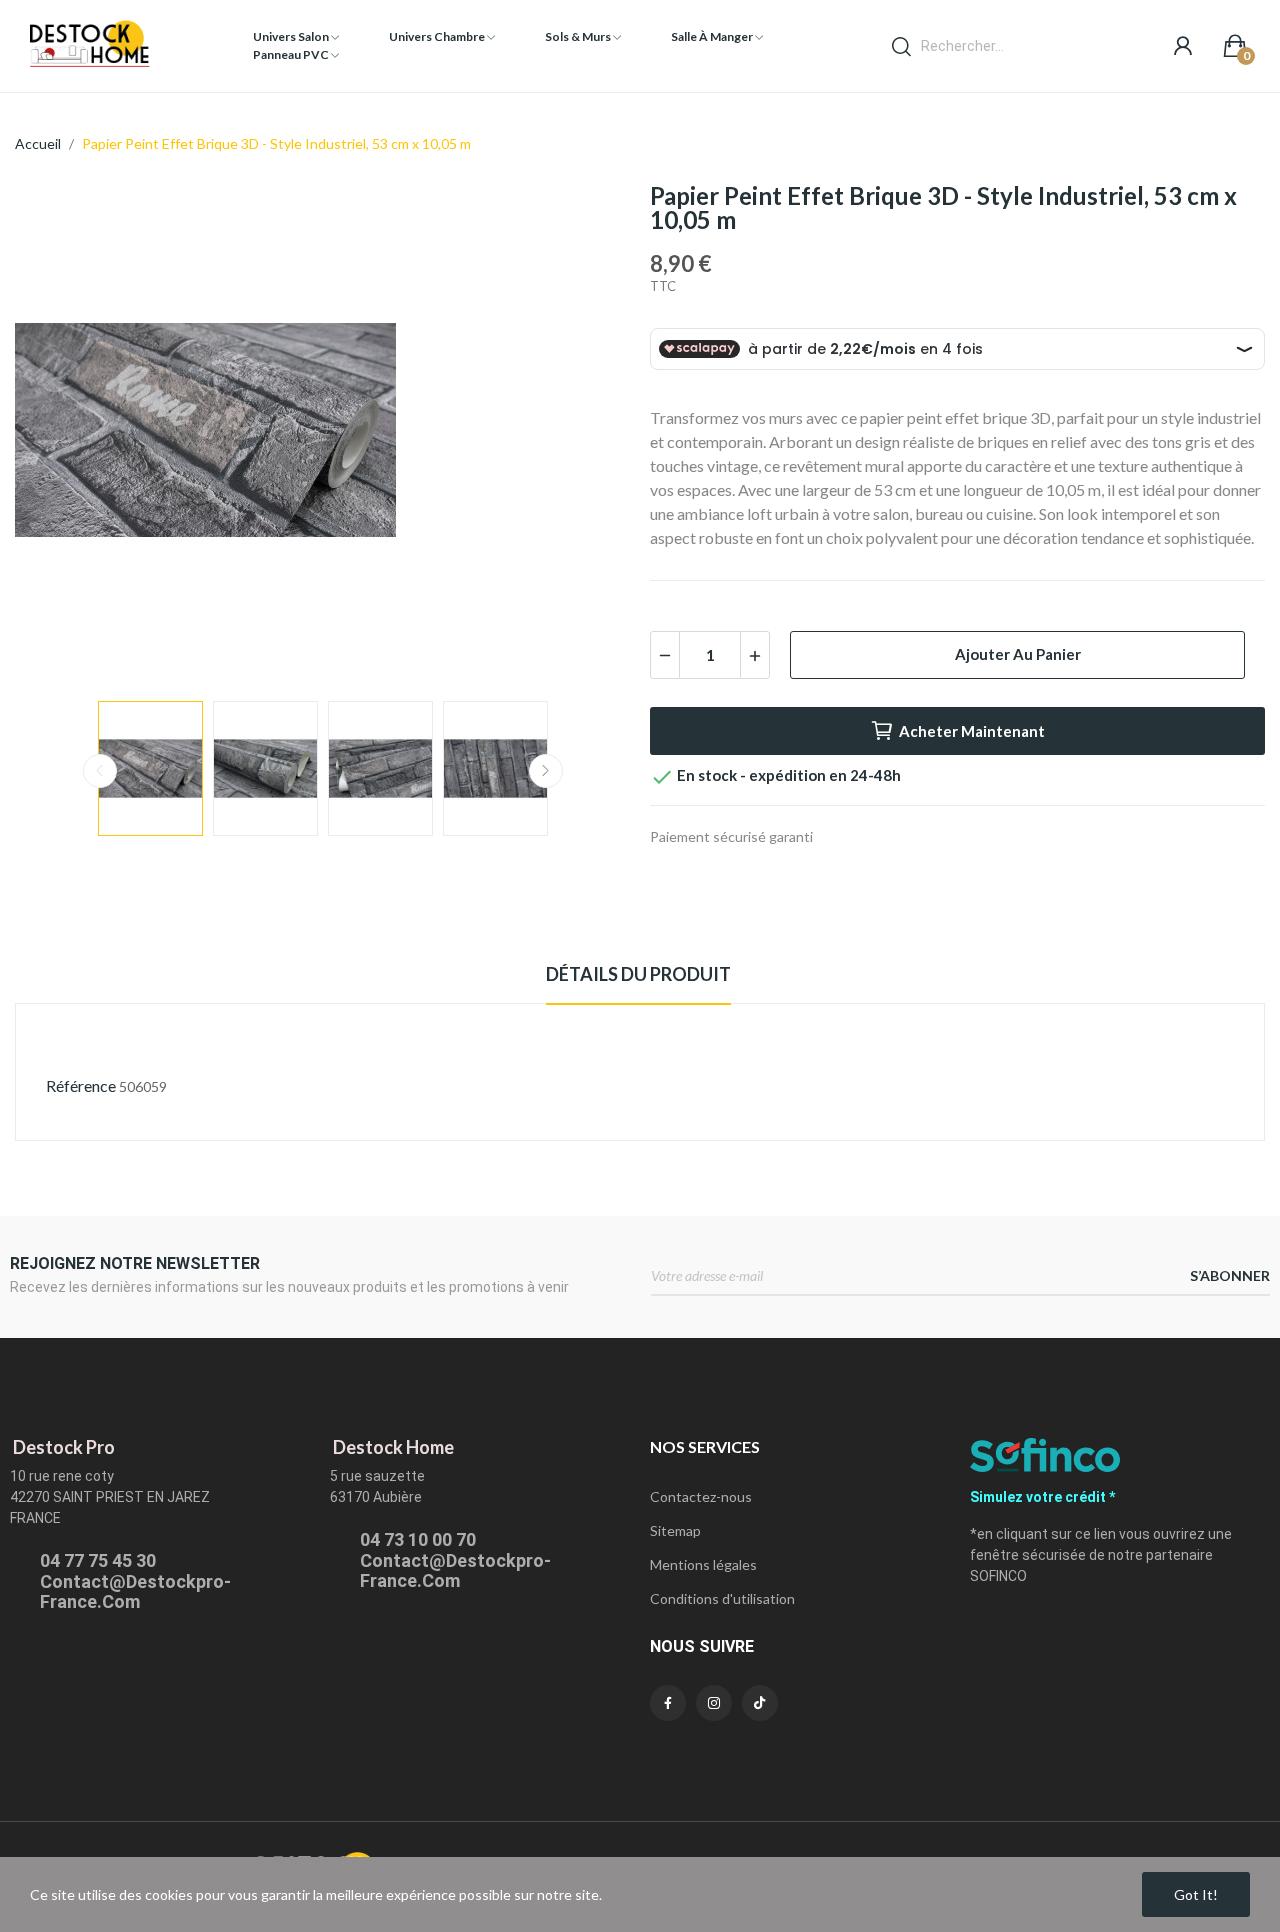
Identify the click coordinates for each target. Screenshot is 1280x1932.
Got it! (1196, 1894)
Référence (81, 1085)
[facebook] (668, 1703)
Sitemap (675, 1530)
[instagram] (714, 1703)
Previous (62, 433)
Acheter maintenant (972, 731)
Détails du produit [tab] (638, 974)
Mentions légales (703, 1564)
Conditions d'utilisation (722, 1598)
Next (583, 433)
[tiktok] (760, 1703)
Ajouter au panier (1018, 654)
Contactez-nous (701, 1496)
